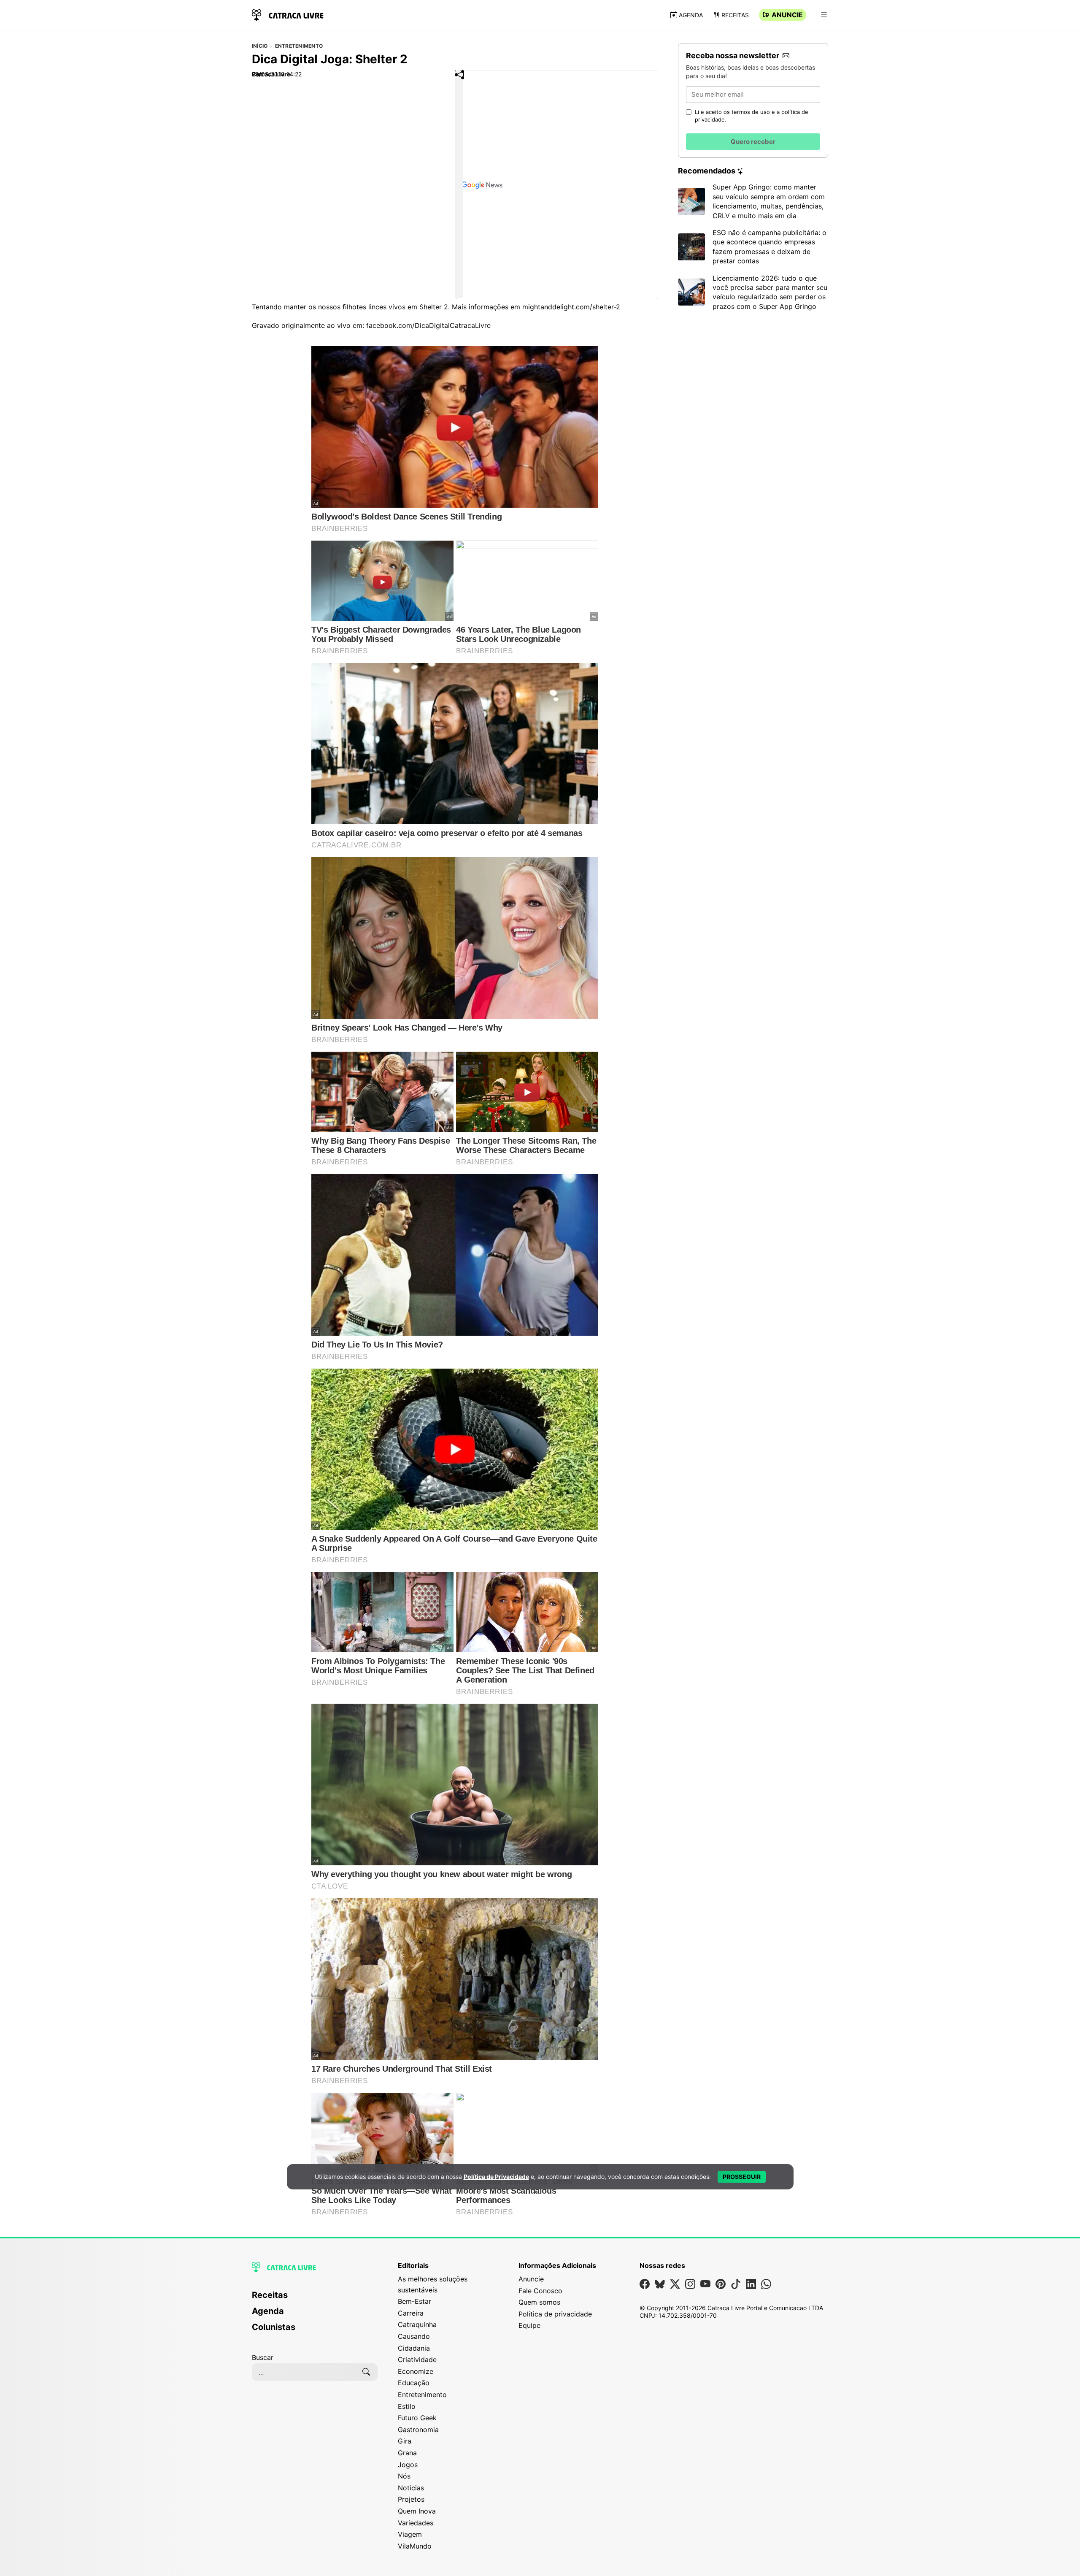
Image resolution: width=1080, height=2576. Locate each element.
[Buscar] (366, 2372)
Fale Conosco (540, 2291)
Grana (407, 2453)
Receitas (735, 15)
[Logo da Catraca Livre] (288, 14)
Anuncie (787, 15)
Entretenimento (299, 46)
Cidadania (414, 2348)
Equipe (529, 2325)
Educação (414, 2383)
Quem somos (539, 2302)
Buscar (263, 2357)
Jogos (408, 2465)
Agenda (691, 15)
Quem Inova (417, 2511)
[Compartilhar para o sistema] (459, 184)
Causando (414, 2336)
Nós (404, 2476)
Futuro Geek (417, 2418)
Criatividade (417, 2360)
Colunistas (274, 2327)
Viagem (410, 2534)
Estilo (407, 2406)
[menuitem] (315, 2299)
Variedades (416, 2523)
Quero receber (753, 142)
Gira (405, 2441)
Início (260, 46)
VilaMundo (415, 2546)
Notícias (411, 2488)
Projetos (411, 2499)
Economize (416, 2371)
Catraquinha (417, 2324)
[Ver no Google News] (557, 185)
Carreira (411, 2313)
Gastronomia (418, 2430)
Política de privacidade (555, 2314)
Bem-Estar (414, 2301)
